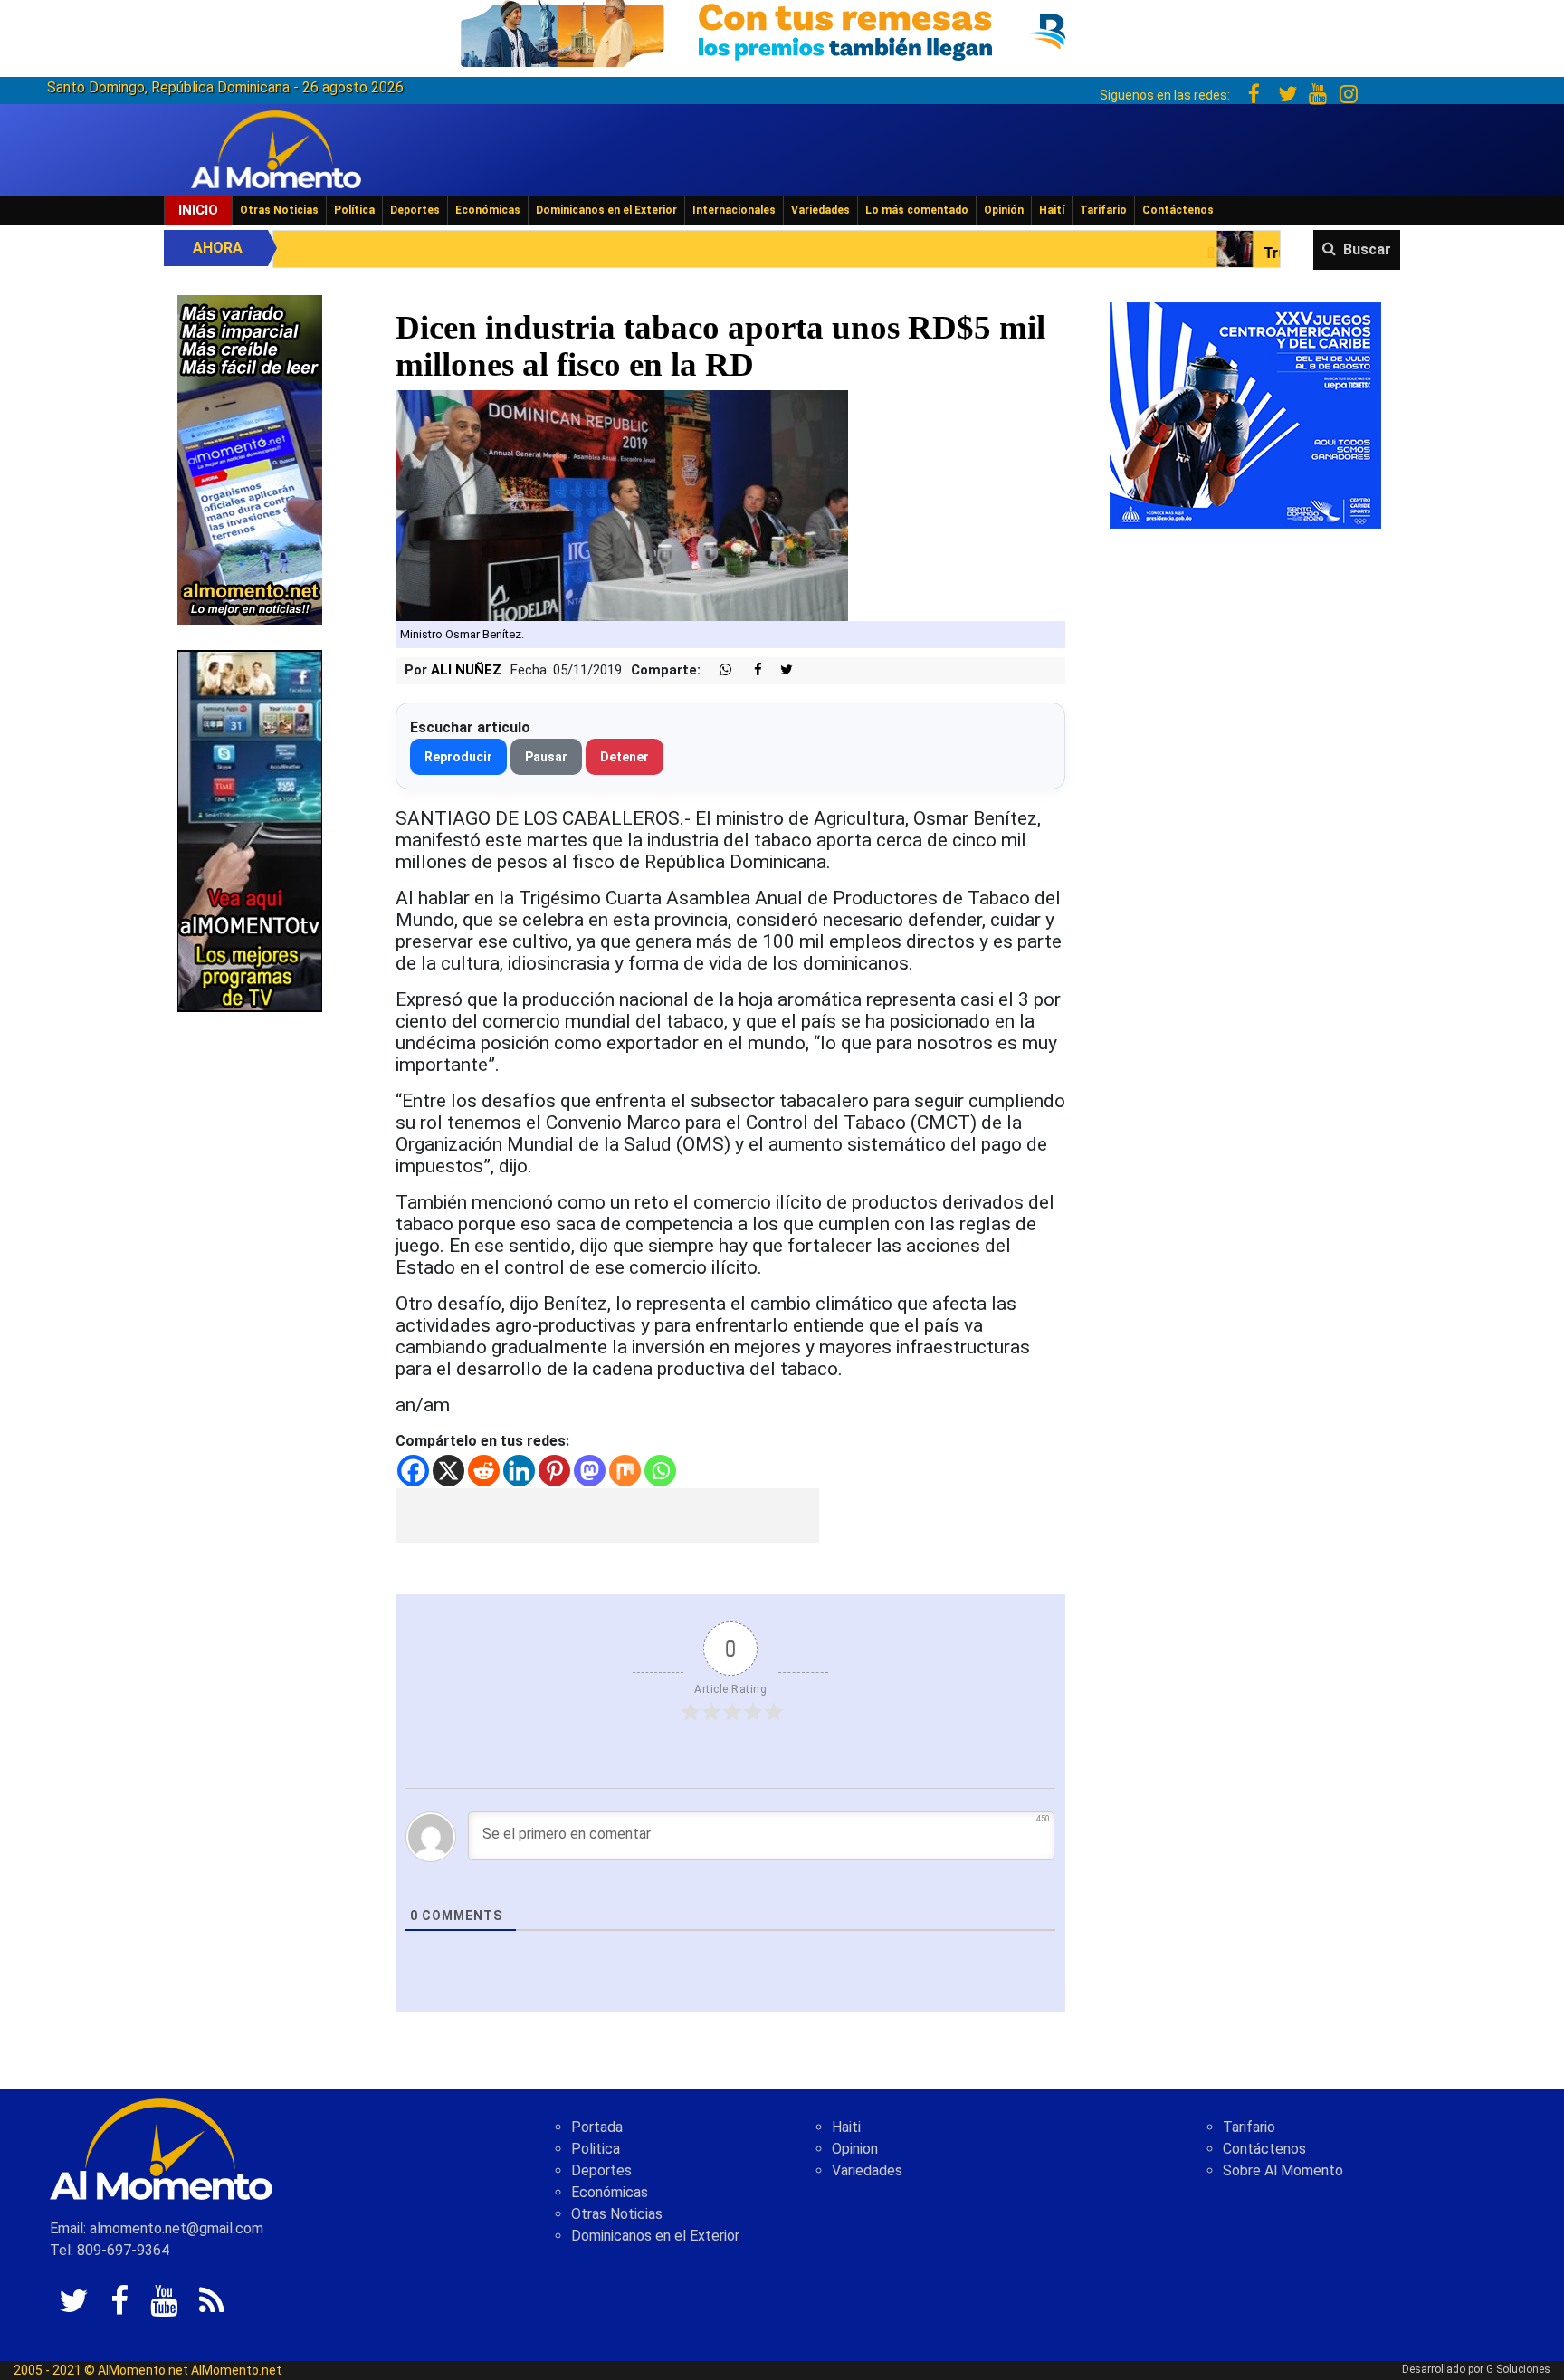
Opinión (1004, 210)
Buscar (1367, 249)
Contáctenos (1178, 210)
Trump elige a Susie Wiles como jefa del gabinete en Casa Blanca (1299, 253)
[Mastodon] (590, 1471)
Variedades (820, 210)
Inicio (198, 210)
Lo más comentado (917, 210)
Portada (597, 2127)
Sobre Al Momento (1283, 2170)
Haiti (846, 2127)
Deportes (415, 210)
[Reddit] (484, 1471)
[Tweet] (779, 670)
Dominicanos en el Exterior (606, 210)
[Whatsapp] (660, 1471)
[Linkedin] (519, 1471)
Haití (1052, 210)
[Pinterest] (554, 1471)
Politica (596, 2149)
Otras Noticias (279, 210)
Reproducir (458, 757)
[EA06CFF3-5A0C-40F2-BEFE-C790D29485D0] (250, 830)
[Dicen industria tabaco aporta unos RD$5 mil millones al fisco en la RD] (622, 505)
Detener (625, 757)
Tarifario (1103, 210)
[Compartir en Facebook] (749, 670)
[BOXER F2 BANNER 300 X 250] (1245, 414)
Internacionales (734, 210)
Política (354, 210)
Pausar (546, 757)
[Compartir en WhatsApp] (718, 670)
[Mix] (625, 1471)
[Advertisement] (607, 1515)
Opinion (855, 2149)
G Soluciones (1518, 2369)
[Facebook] (413, 1471)
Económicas (488, 210)
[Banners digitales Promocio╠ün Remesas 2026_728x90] (782, 30)
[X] (448, 1471)
